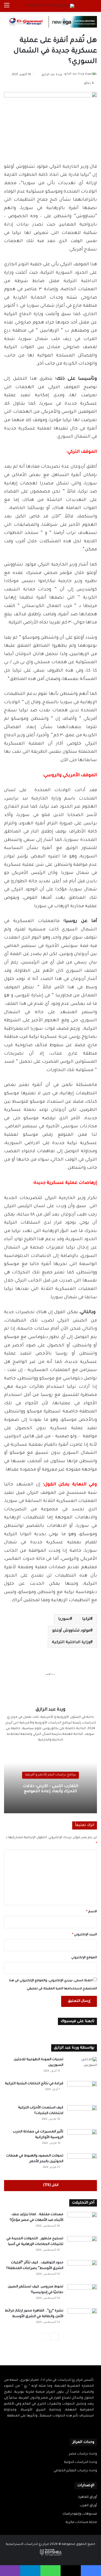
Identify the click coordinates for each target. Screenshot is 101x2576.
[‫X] (54, 2427)
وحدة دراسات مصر (83, 2454)
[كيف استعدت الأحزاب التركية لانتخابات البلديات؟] (82, 2115)
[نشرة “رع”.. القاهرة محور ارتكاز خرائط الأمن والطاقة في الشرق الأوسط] (82, 2318)
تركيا (86, 1619)
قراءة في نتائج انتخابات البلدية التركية (34, 2084)
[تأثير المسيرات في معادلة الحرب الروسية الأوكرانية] (82, 2139)
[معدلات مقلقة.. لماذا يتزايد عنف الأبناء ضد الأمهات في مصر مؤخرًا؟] (82, 2222)
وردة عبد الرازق (52, 75)
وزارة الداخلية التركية (71, 1643)
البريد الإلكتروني (85, 1935)
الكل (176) (51, 2185)
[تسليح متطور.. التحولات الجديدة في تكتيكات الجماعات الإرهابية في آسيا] (82, 2246)
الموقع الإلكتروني (84, 1958)
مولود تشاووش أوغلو (71, 1631)
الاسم (92, 1912)
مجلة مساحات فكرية (81, 2522)
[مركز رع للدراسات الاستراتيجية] (51, 6)
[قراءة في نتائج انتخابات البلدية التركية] (82, 2091)
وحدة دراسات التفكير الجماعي (75, 2471)
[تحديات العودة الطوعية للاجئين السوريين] (82, 2067)
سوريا (64, 1619)
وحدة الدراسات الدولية (81, 2462)
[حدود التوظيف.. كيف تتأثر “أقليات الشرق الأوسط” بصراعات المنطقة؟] (82, 2270)
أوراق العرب (88, 2506)
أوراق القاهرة (88, 2497)
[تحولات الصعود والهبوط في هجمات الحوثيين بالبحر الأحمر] (82, 2163)
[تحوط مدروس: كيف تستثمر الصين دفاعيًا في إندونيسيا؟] (82, 2294)
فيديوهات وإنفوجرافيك (80, 2514)
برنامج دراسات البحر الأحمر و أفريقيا (50, 1775)
